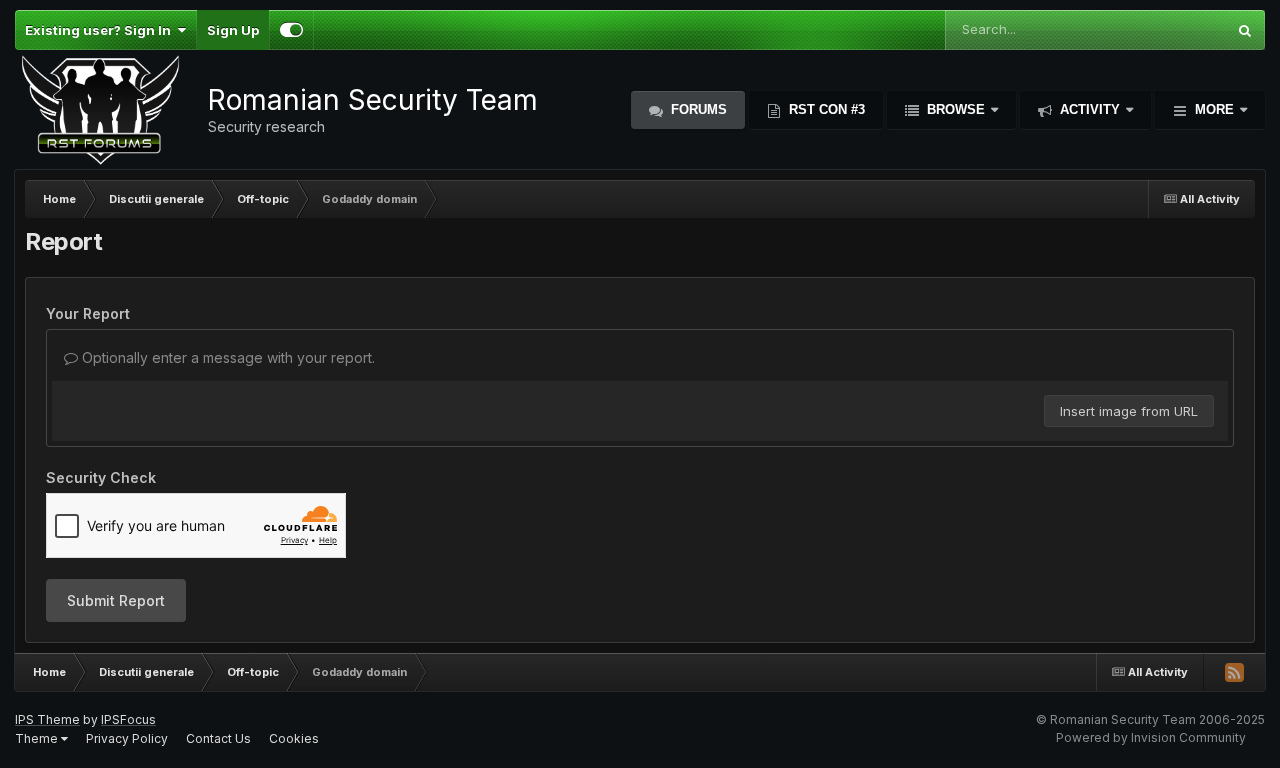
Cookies (294, 738)
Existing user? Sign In (101, 30)
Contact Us (218, 738)
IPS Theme (47, 719)
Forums (697, 109)
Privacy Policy (127, 738)
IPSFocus (128, 719)
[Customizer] (291, 30)
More (1214, 109)
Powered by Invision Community (1151, 737)
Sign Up (233, 30)
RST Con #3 (825, 109)
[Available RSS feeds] (1234, 672)
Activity (1090, 109)
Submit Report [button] (116, 600)
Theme (38, 738)
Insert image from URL (1129, 411)
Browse (956, 109)
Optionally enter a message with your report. (226, 357)
